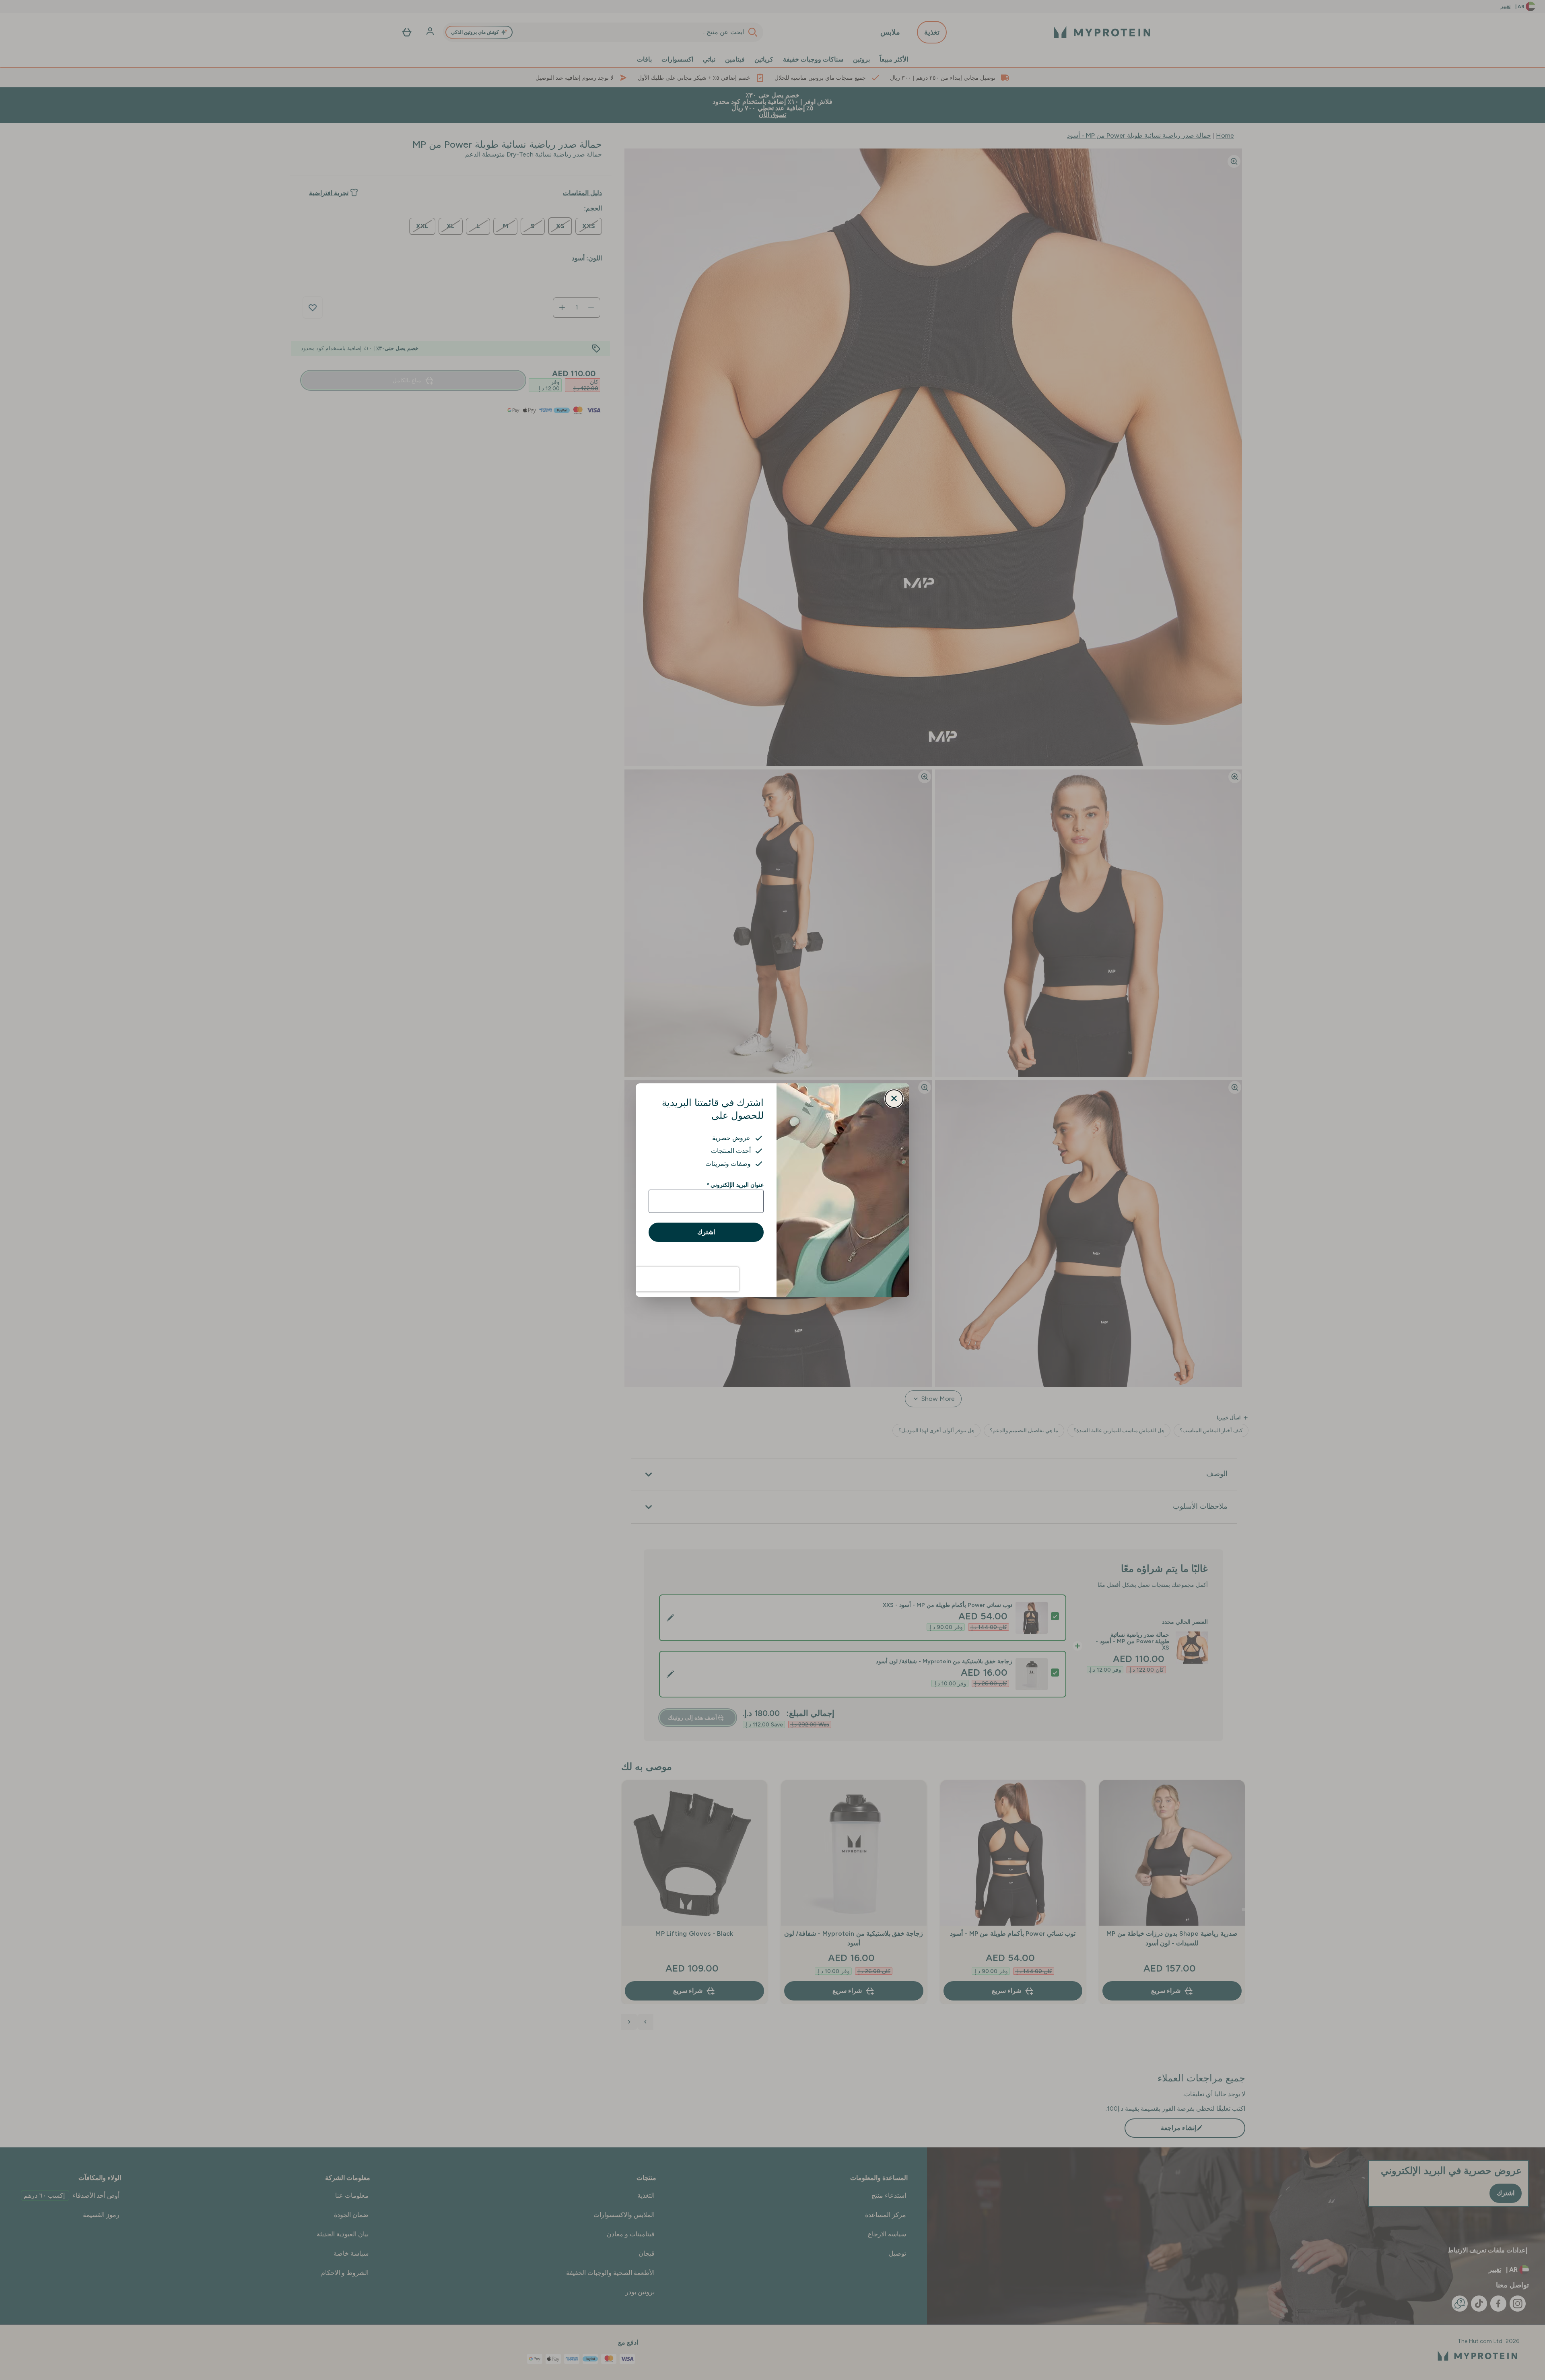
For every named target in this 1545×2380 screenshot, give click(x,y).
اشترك (706, 1232)
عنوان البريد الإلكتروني (735, 1185)
